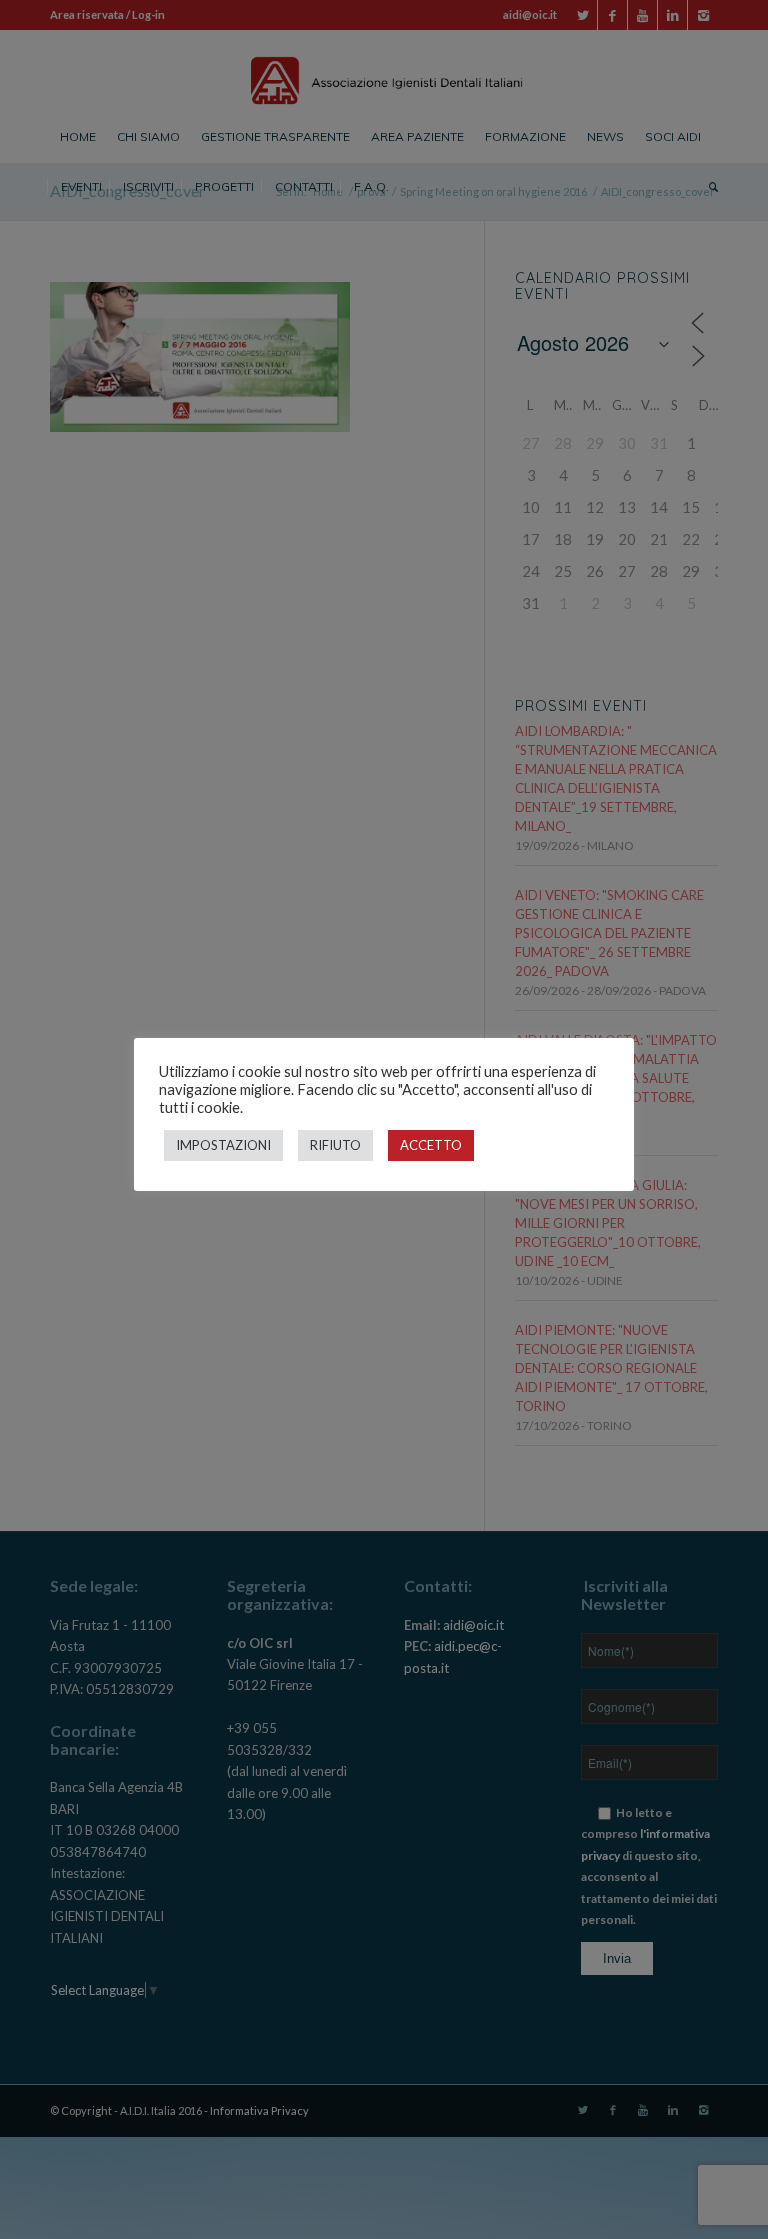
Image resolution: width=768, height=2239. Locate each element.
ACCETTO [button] (431, 1145)
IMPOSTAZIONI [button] (223, 1145)
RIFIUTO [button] (335, 1145)
